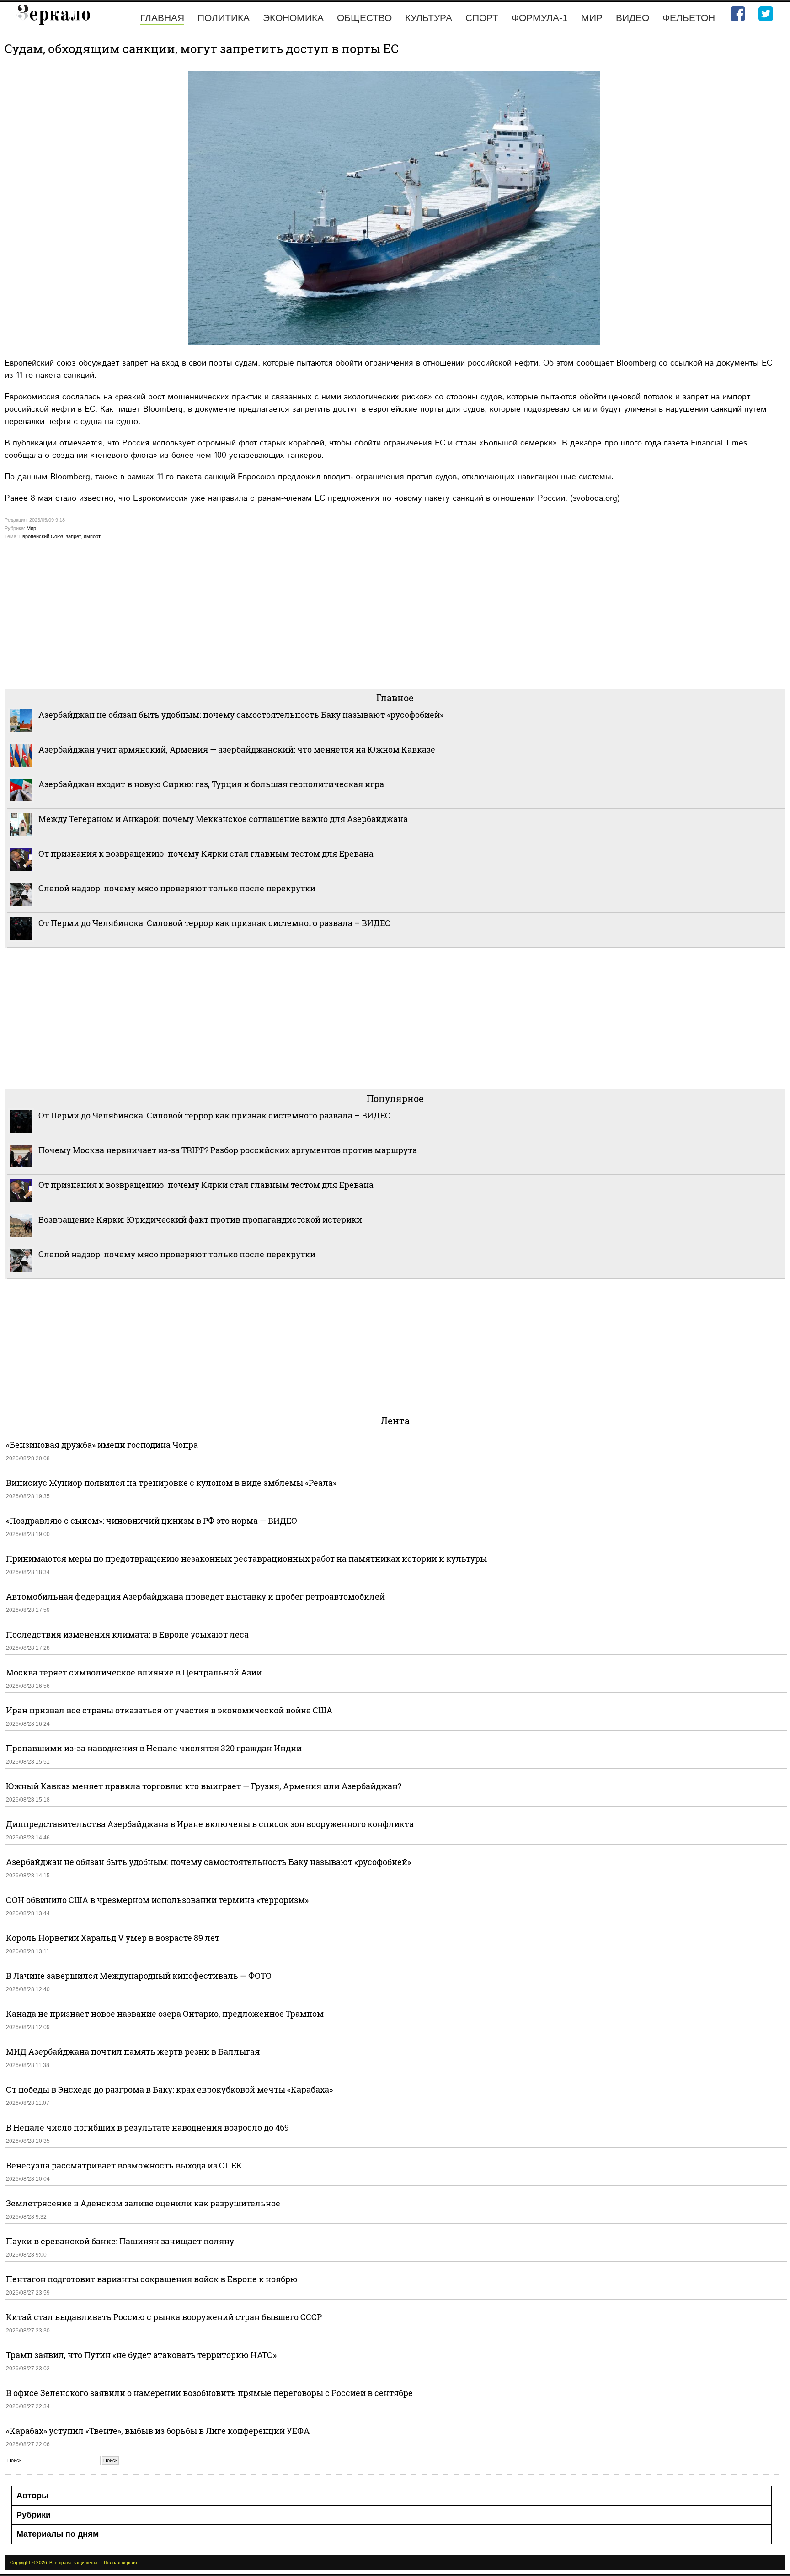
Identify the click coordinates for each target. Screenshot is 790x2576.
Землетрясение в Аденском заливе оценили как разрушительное (143, 2203)
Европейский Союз (41, 536)
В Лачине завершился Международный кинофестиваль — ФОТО (140, 1976)
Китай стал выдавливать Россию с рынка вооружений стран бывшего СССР (164, 2317)
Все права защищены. (74, 2563)
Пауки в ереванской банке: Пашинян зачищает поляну (120, 2241)
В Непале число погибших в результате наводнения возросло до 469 (147, 2127)
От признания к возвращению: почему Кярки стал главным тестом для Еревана (206, 853)
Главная (162, 18)
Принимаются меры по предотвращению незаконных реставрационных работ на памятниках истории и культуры (246, 1558)
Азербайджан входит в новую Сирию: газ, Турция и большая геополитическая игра (211, 784)
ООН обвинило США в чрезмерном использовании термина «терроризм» (157, 1900)
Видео (633, 18)
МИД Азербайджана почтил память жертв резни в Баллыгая (133, 2051)
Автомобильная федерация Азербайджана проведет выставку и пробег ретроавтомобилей (195, 1596)
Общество (364, 18)
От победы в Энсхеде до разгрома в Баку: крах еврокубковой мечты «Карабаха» (169, 2089)
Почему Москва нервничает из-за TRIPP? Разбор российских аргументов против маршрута (228, 1150)
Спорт (482, 18)
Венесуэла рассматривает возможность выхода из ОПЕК (124, 2165)
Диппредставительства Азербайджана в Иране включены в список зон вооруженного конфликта (210, 1824)
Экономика (293, 18)
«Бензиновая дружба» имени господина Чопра (102, 1445)
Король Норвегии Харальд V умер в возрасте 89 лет (113, 1938)
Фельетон (689, 18)
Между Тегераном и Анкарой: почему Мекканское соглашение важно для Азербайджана (223, 819)
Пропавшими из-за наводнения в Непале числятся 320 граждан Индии (154, 1748)
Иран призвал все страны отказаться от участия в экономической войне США (169, 1710)
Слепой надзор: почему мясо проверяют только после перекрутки (177, 888)
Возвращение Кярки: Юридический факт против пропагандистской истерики (201, 1219)
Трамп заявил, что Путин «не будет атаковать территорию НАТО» (141, 2355)
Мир (592, 18)
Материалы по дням (58, 2534)
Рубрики (34, 2515)
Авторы (32, 2496)
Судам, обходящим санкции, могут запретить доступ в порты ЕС (202, 48)
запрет (73, 536)
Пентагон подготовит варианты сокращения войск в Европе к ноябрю (152, 2279)
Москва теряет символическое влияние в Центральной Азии (134, 1672)
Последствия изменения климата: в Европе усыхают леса (127, 1634)
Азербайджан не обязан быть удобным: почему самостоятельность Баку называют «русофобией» (241, 715)
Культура (429, 18)
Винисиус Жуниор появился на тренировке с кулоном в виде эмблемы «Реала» (171, 1483)
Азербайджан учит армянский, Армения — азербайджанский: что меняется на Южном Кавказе (237, 749)
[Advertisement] (279, 618)
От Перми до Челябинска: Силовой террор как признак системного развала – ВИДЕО (215, 923)
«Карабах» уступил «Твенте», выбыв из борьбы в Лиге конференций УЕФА (158, 2431)
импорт (92, 536)
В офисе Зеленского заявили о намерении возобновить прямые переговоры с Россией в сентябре (209, 2393)
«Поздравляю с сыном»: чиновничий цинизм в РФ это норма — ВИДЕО (152, 1521)
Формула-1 (540, 18)
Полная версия (120, 2563)
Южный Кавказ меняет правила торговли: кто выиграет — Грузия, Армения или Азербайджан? (204, 1786)
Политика (224, 18)
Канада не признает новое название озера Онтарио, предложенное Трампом (165, 2014)
